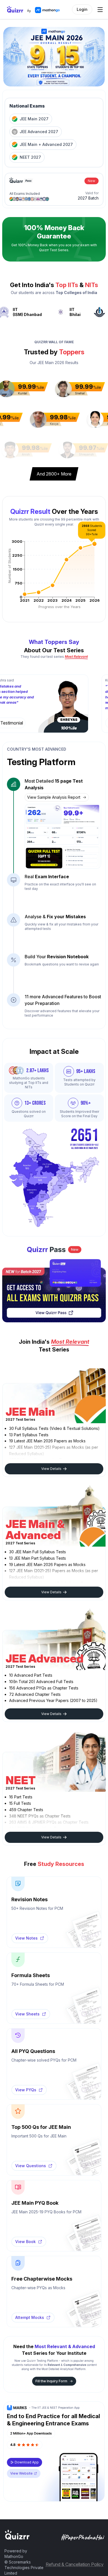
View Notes (26, 1932)
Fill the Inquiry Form (51, 2375)
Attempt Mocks (30, 2311)
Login (82, 9)
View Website (21, 2467)
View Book (25, 2235)
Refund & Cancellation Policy (75, 2558)
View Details (51, 1463)
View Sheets (27, 2008)
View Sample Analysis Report (54, 797)
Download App (27, 2456)
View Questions (31, 2160)
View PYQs (26, 2084)
